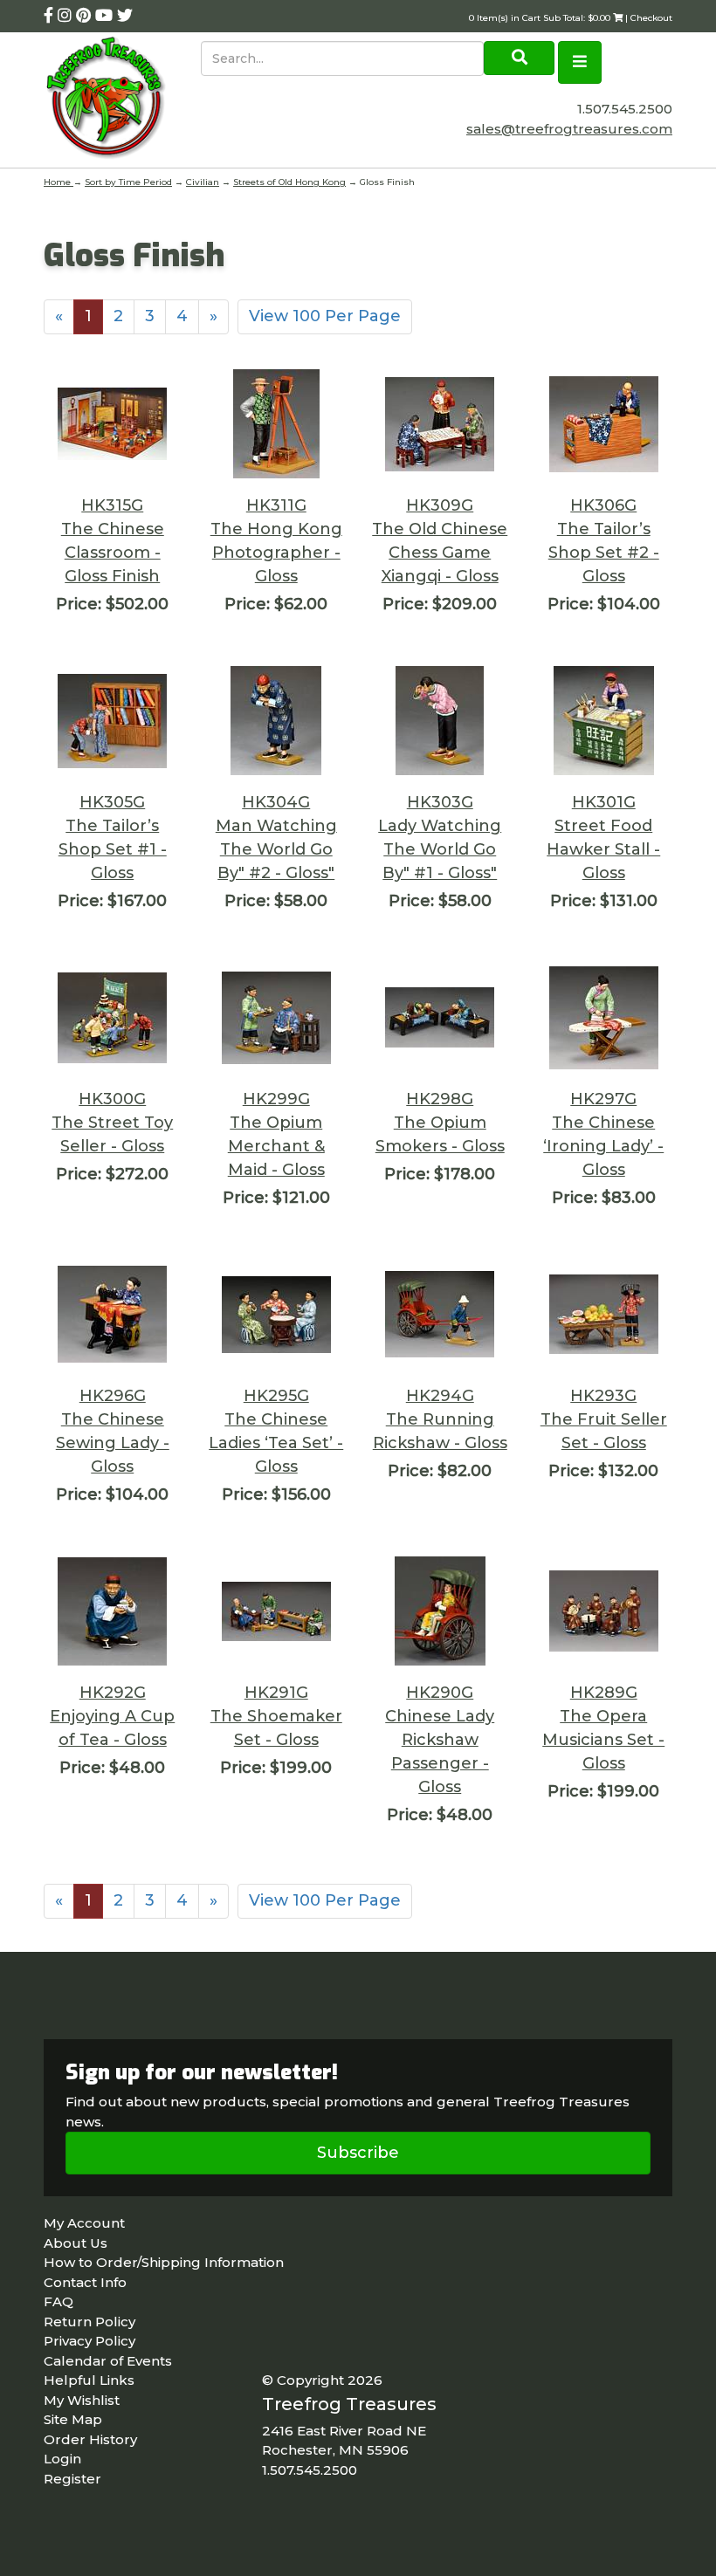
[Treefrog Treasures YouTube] (106, 16)
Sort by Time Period (128, 182)
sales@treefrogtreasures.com (569, 129)
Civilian (203, 182)
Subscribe (358, 2153)
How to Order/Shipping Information (164, 2262)
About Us (76, 2243)
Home (59, 182)
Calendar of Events (108, 2361)
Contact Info (85, 2282)
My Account (84, 2223)
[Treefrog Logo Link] (122, 100)
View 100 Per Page (325, 316)
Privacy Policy (89, 2341)
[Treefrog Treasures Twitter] (125, 16)
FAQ (59, 2301)
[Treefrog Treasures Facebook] (51, 16)
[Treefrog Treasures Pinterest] (86, 16)
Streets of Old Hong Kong (289, 182)
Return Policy (89, 2322)
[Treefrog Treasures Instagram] (67, 16)
